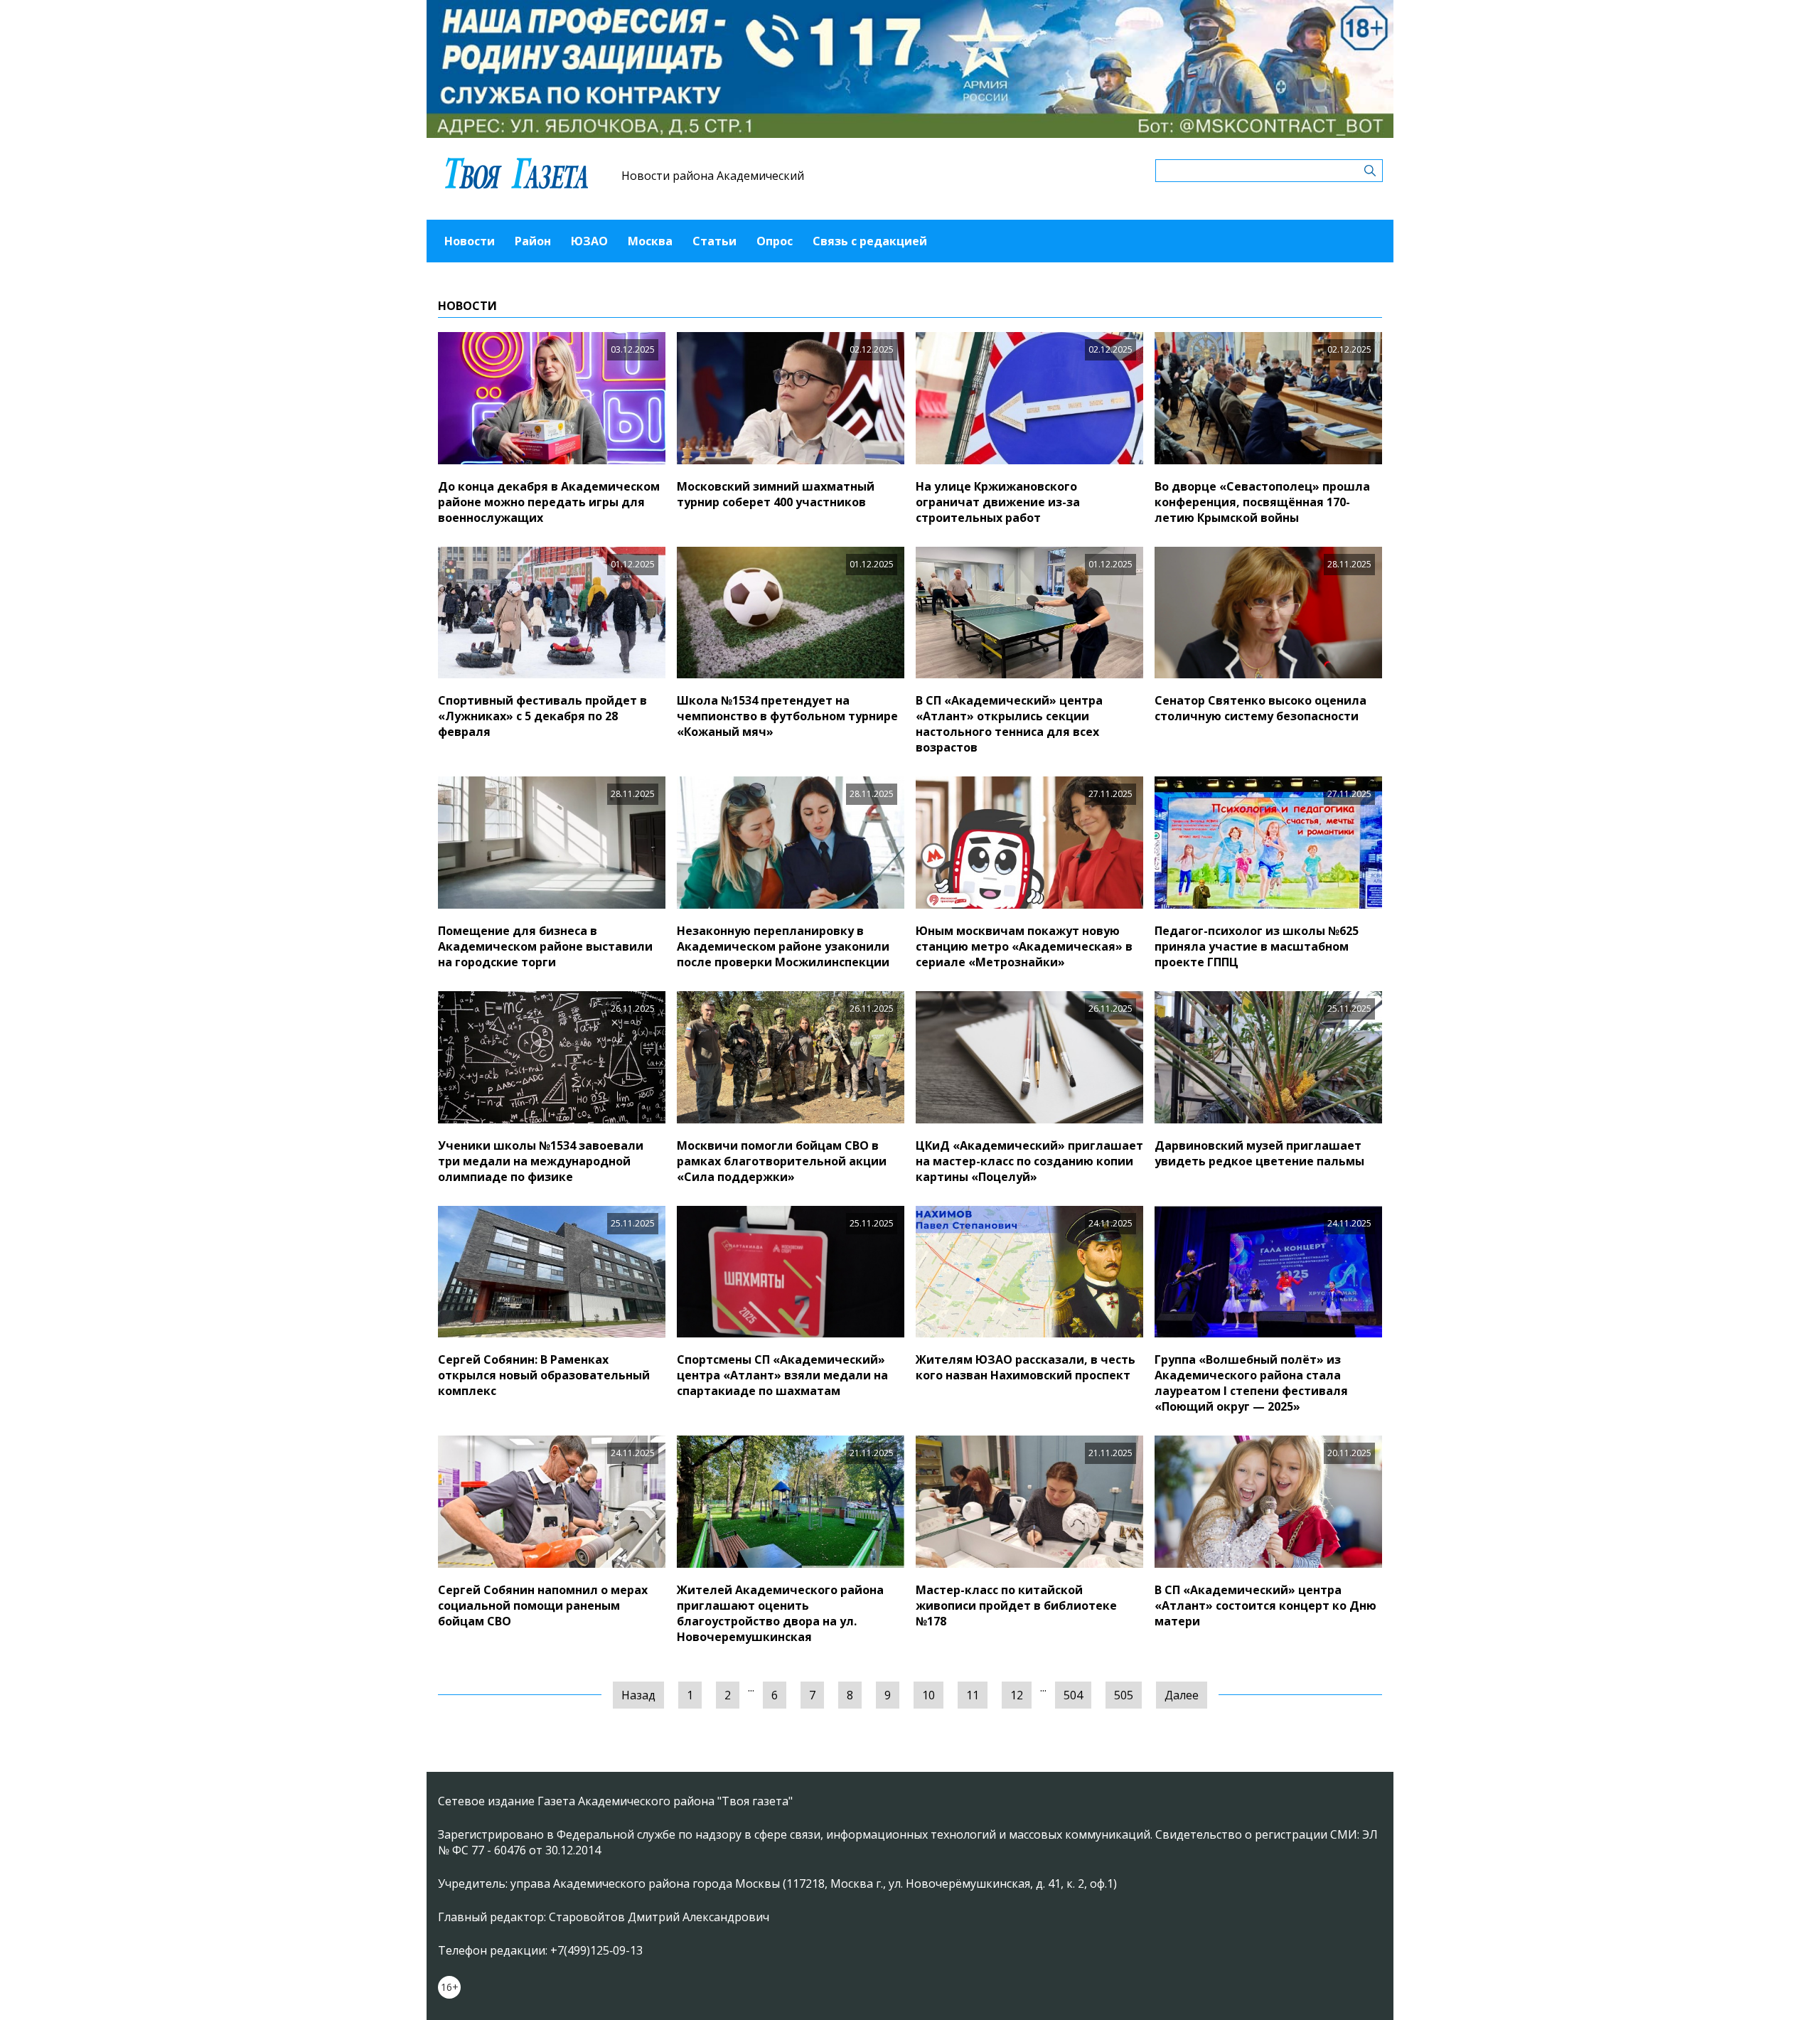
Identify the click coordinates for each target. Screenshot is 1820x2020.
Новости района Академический (713, 176)
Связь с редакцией (870, 241)
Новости (470, 241)
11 (973, 1695)
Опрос (775, 241)
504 (1073, 1695)
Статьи (714, 241)
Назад (638, 1695)
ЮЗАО (589, 241)
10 (928, 1695)
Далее (1182, 1695)
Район (533, 241)
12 (1017, 1695)
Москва (650, 241)
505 (1124, 1695)
